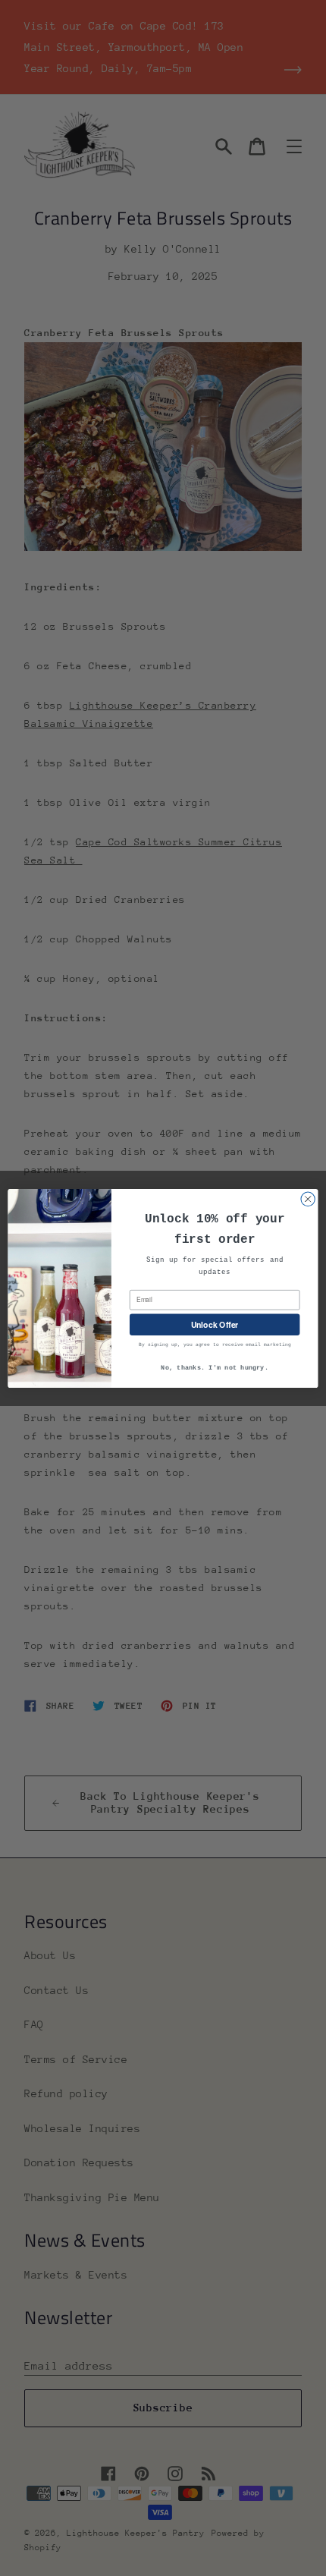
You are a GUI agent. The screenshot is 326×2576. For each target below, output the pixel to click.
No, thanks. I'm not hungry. (215, 1368)
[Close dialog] (308, 1199)
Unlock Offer (215, 1324)
